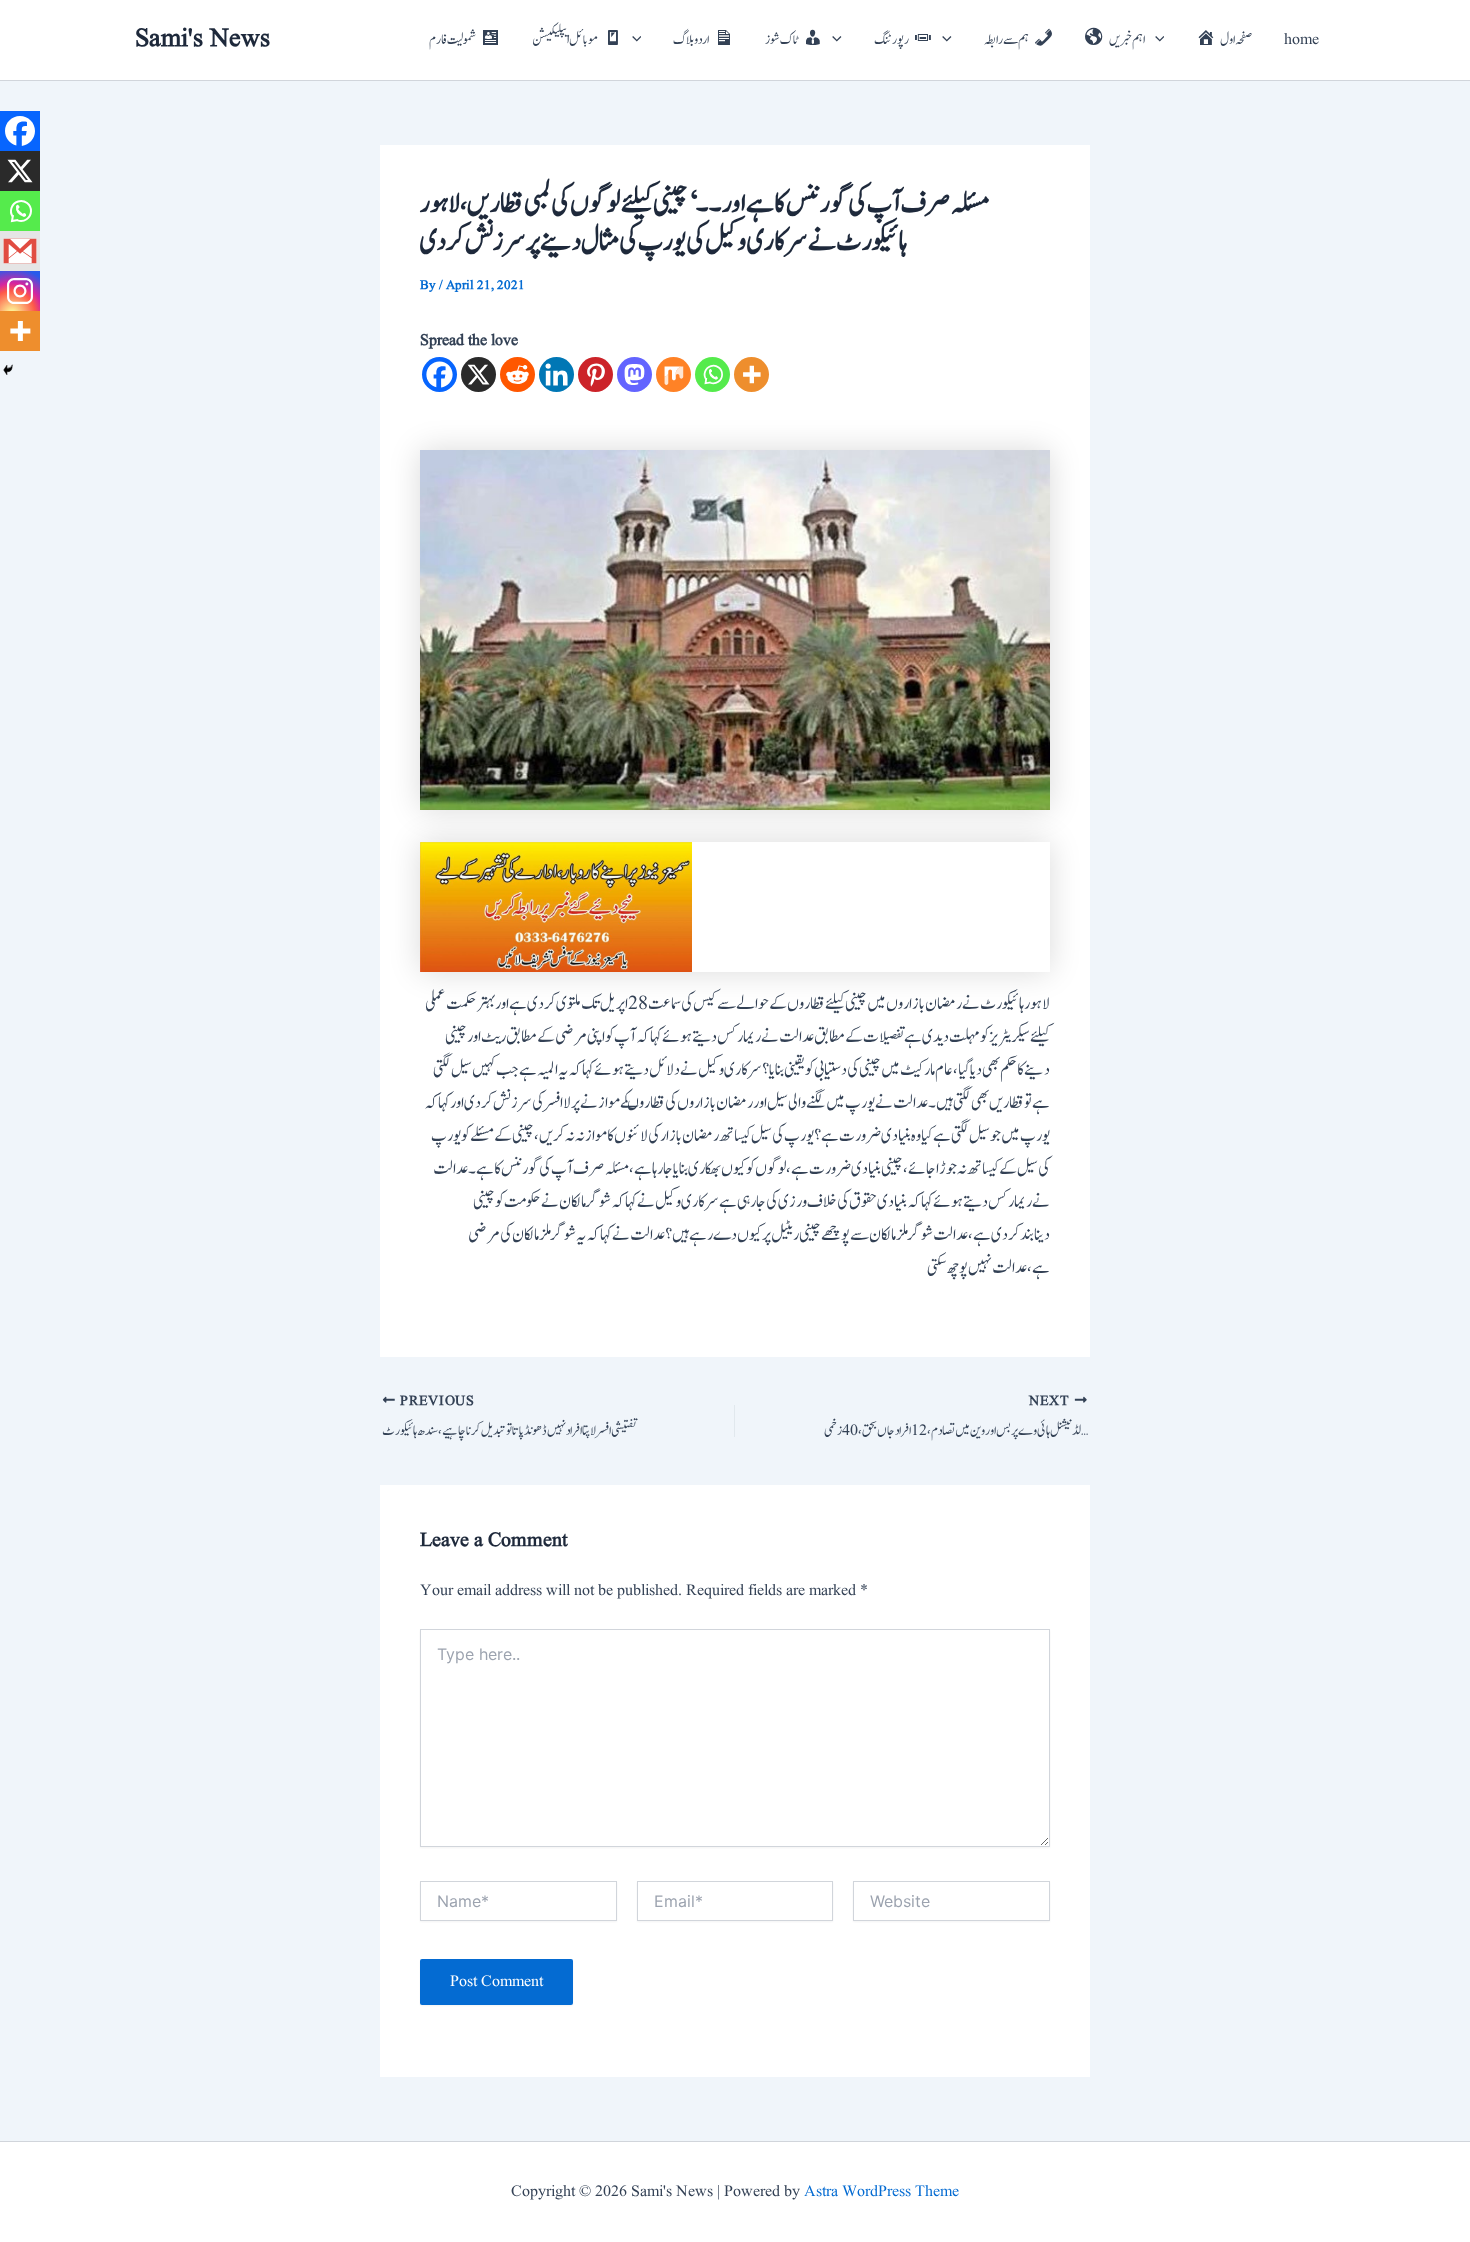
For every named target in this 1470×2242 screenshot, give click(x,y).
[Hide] (8, 370)
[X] (478, 374)
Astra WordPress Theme (881, 2192)
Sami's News (202, 39)
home (1301, 40)
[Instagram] (20, 291)
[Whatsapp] (712, 374)
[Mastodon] (634, 374)
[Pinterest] (595, 374)
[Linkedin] (556, 374)
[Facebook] (439, 374)
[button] (632, 40)
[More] (751, 374)
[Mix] (673, 374)
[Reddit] (517, 374)
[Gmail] (20, 251)
